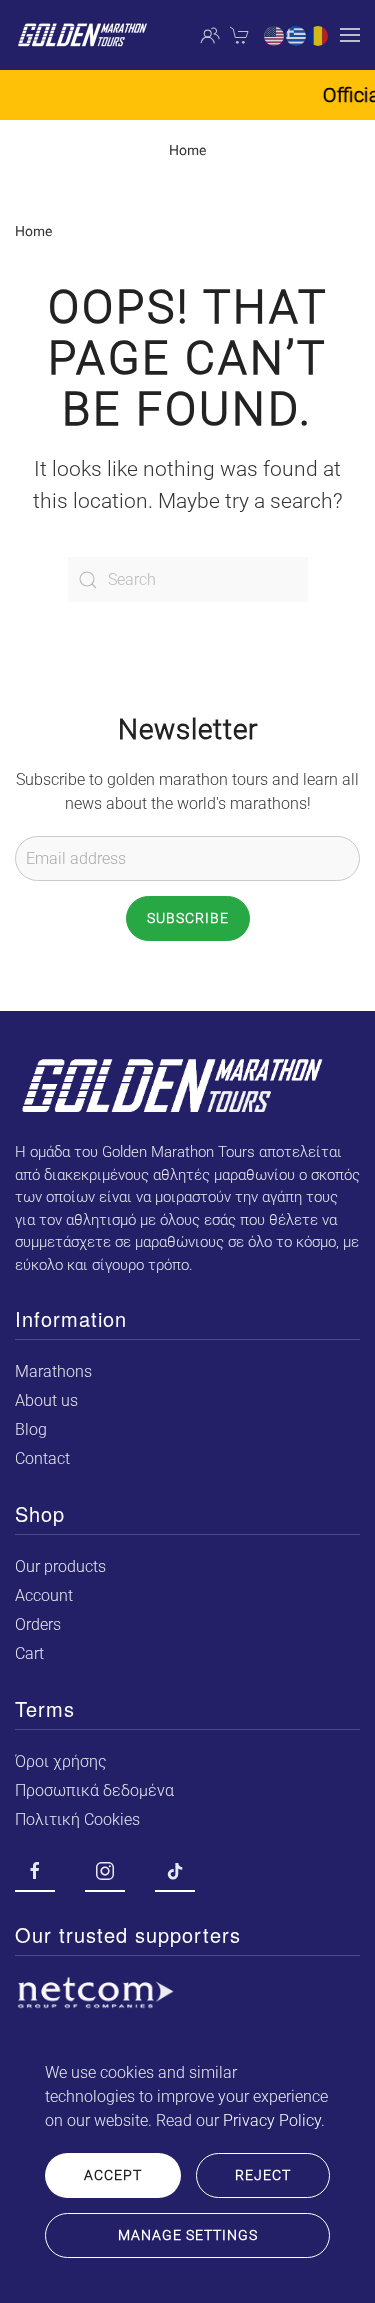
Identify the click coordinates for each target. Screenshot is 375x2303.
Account (44, 1595)
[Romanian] (319, 35)
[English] (275, 35)
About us (46, 1400)
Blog (31, 1429)
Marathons (53, 1371)
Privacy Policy (272, 2120)
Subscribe (188, 918)
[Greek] (297, 35)
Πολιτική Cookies (77, 1819)
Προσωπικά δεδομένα (94, 1790)
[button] (350, 35)
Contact (42, 1458)
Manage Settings (188, 2235)
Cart (29, 1653)
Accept (113, 2175)
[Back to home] (82, 35)
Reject (263, 2175)
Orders (38, 1624)
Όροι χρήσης (61, 1761)
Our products (60, 1566)
